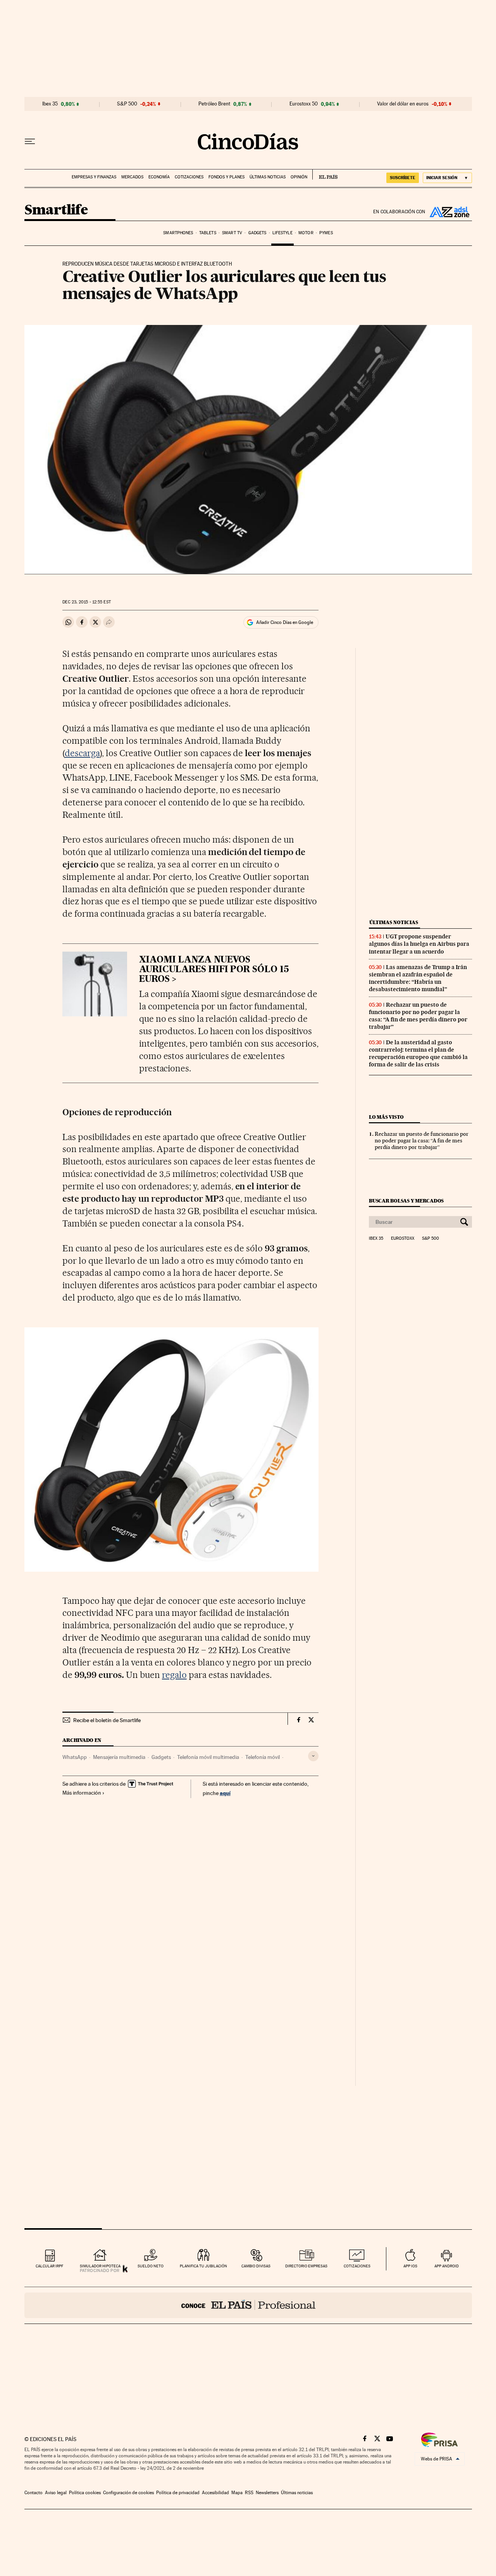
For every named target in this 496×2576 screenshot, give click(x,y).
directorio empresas (306, 2266)
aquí (225, 1793)
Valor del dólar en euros (403, 104)
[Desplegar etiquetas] (313, 1756)
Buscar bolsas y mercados (406, 1201)
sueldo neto (151, 2266)
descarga (82, 753)
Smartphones (178, 233)
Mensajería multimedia (119, 1757)
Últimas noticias (268, 177)
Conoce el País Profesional (248, 2305)
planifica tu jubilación (203, 2266)
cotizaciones (357, 2266)
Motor (306, 233)
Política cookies (85, 2493)
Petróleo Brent (214, 104)
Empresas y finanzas (94, 177)
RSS (249, 2493)
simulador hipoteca (100, 2266)
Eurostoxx (403, 1239)
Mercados (132, 177)
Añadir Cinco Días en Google (285, 622)
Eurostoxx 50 (304, 104)
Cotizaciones (189, 177)
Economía (159, 177)
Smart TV (232, 233)
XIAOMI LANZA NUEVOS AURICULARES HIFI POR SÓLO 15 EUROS (214, 970)
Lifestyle (282, 233)
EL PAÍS (325, 174)
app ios (410, 2266)
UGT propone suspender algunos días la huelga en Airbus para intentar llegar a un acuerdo (419, 944)
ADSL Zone (449, 212)
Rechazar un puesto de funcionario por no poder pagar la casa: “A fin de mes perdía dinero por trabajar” (418, 1016)
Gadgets (257, 233)
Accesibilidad (215, 2493)
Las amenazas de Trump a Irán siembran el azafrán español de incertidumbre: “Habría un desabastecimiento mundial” (418, 978)
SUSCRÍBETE (403, 178)
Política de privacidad (178, 2493)
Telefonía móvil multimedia (208, 1757)
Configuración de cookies (128, 2493)
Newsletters (267, 2493)
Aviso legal (56, 2493)
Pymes (326, 233)
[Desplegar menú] (30, 142)
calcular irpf (49, 2266)
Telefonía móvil (263, 1757)
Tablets (208, 233)
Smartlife (56, 210)
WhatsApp (75, 1757)
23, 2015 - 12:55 (86, 602)
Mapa (237, 2493)
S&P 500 (127, 104)
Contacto (34, 2493)
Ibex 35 (50, 104)
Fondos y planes (226, 177)
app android (447, 2266)
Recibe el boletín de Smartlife (107, 1720)
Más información (82, 1793)
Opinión (299, 177)
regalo (174, 1675)
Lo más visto (386, 1117)
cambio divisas (256, 2266)
